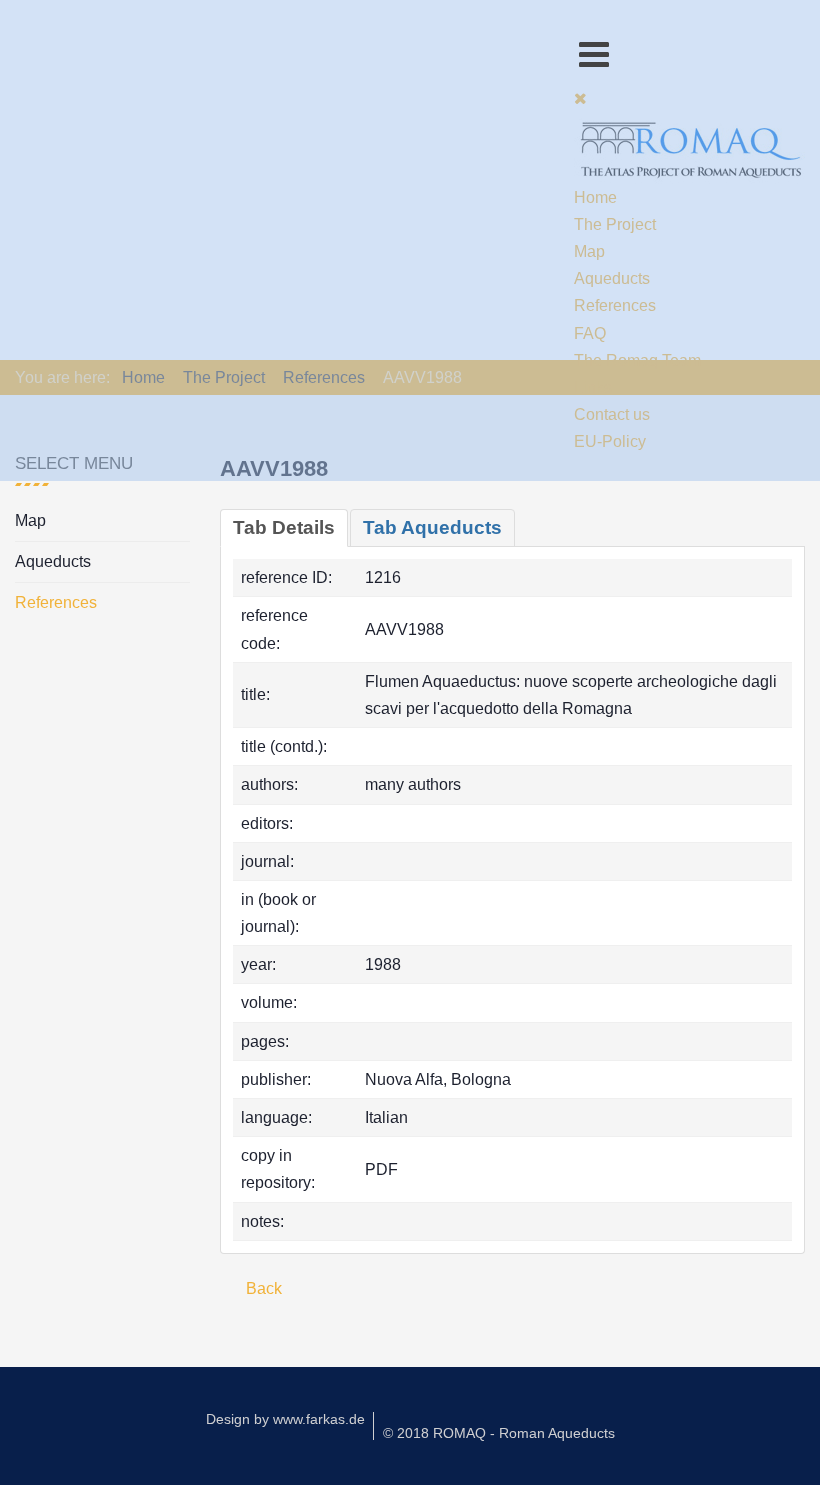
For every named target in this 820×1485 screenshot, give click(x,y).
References (56, 602)
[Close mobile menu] (580, 98)
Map (30, 520)
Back (262, 1288)
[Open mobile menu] (594, 54)
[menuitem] (595, 197)
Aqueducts (53, 561)
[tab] (284, 528)
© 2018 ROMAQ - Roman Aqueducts (499, 1433)
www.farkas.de (319, 1419)
